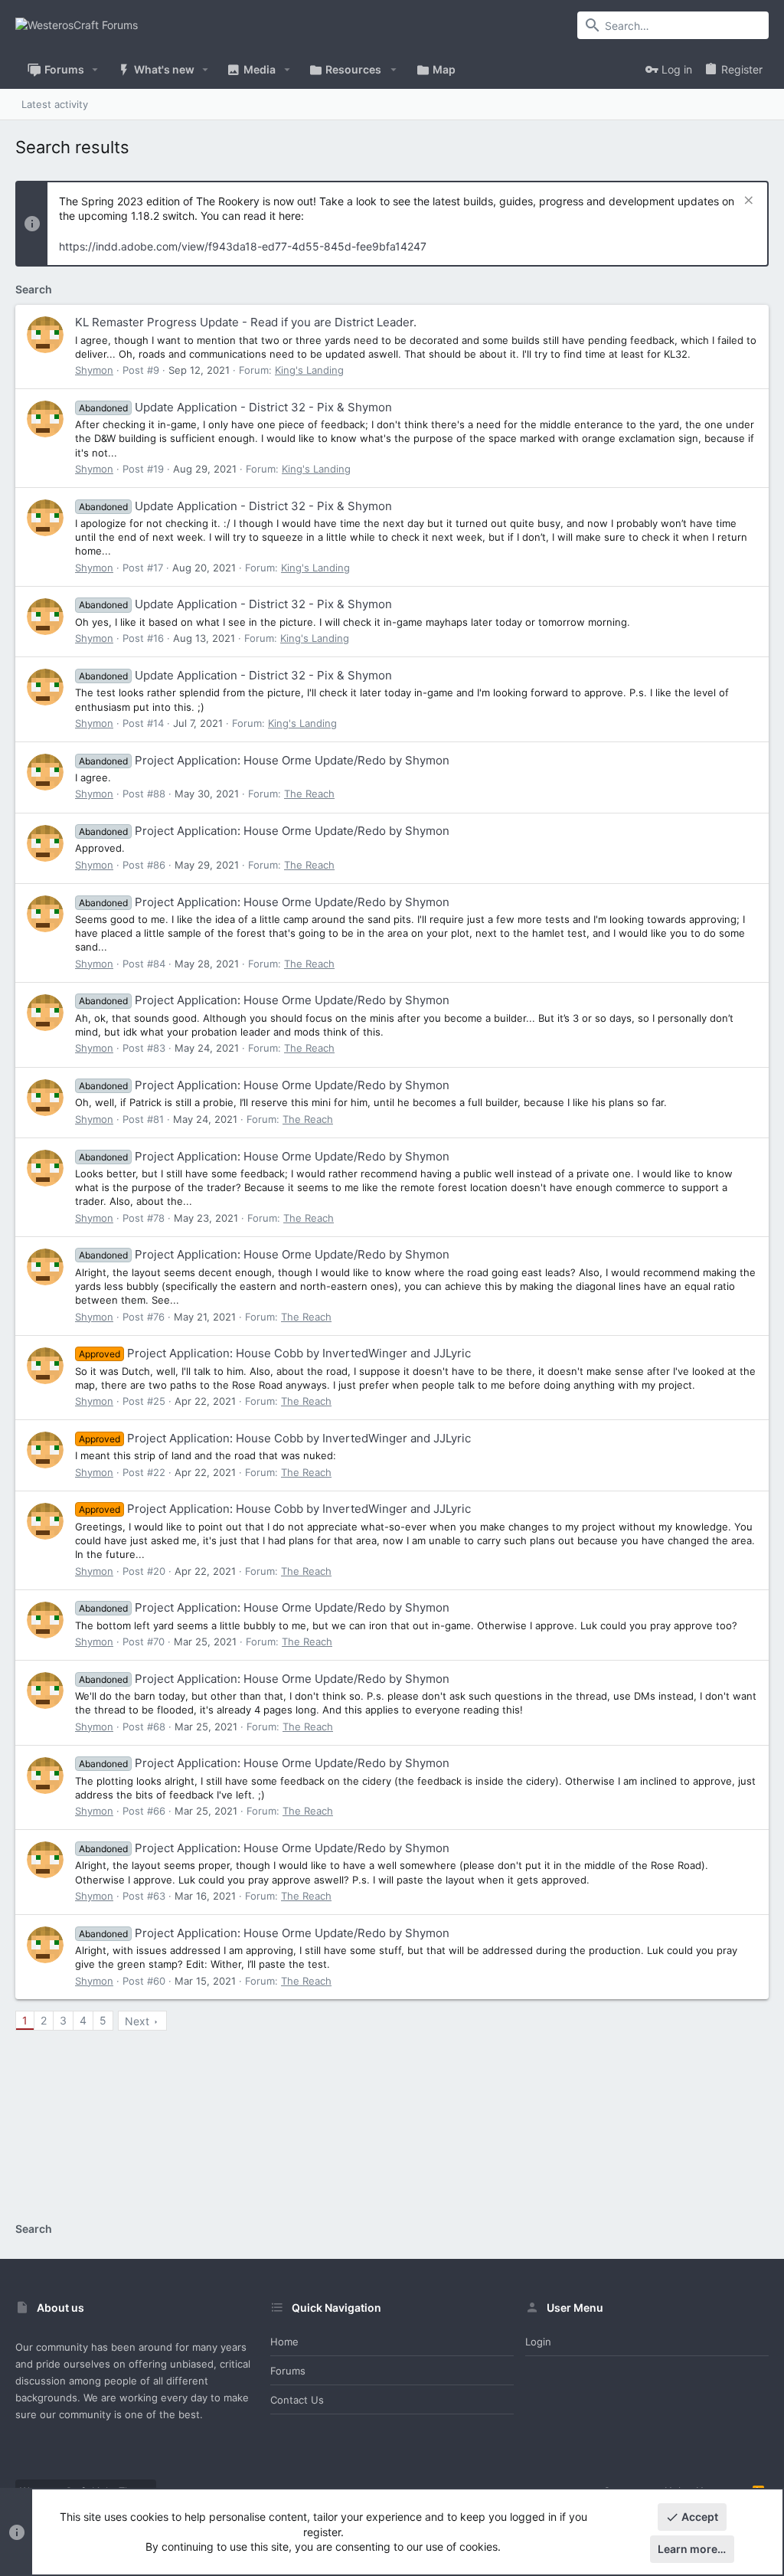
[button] (95, 70)
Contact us (297, 2400)
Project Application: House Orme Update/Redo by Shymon (264, 760)
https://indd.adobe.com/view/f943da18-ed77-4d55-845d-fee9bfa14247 (243, 246)
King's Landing (309, 370)
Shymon (94, 370)
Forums (288, 2371)
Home (284, 2342)
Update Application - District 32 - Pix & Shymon (235, 407)
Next (137, 2021)
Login (538, 2342)
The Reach (309, 794)
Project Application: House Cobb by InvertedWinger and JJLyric (275, 1353)
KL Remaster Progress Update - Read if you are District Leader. (246, 322)
